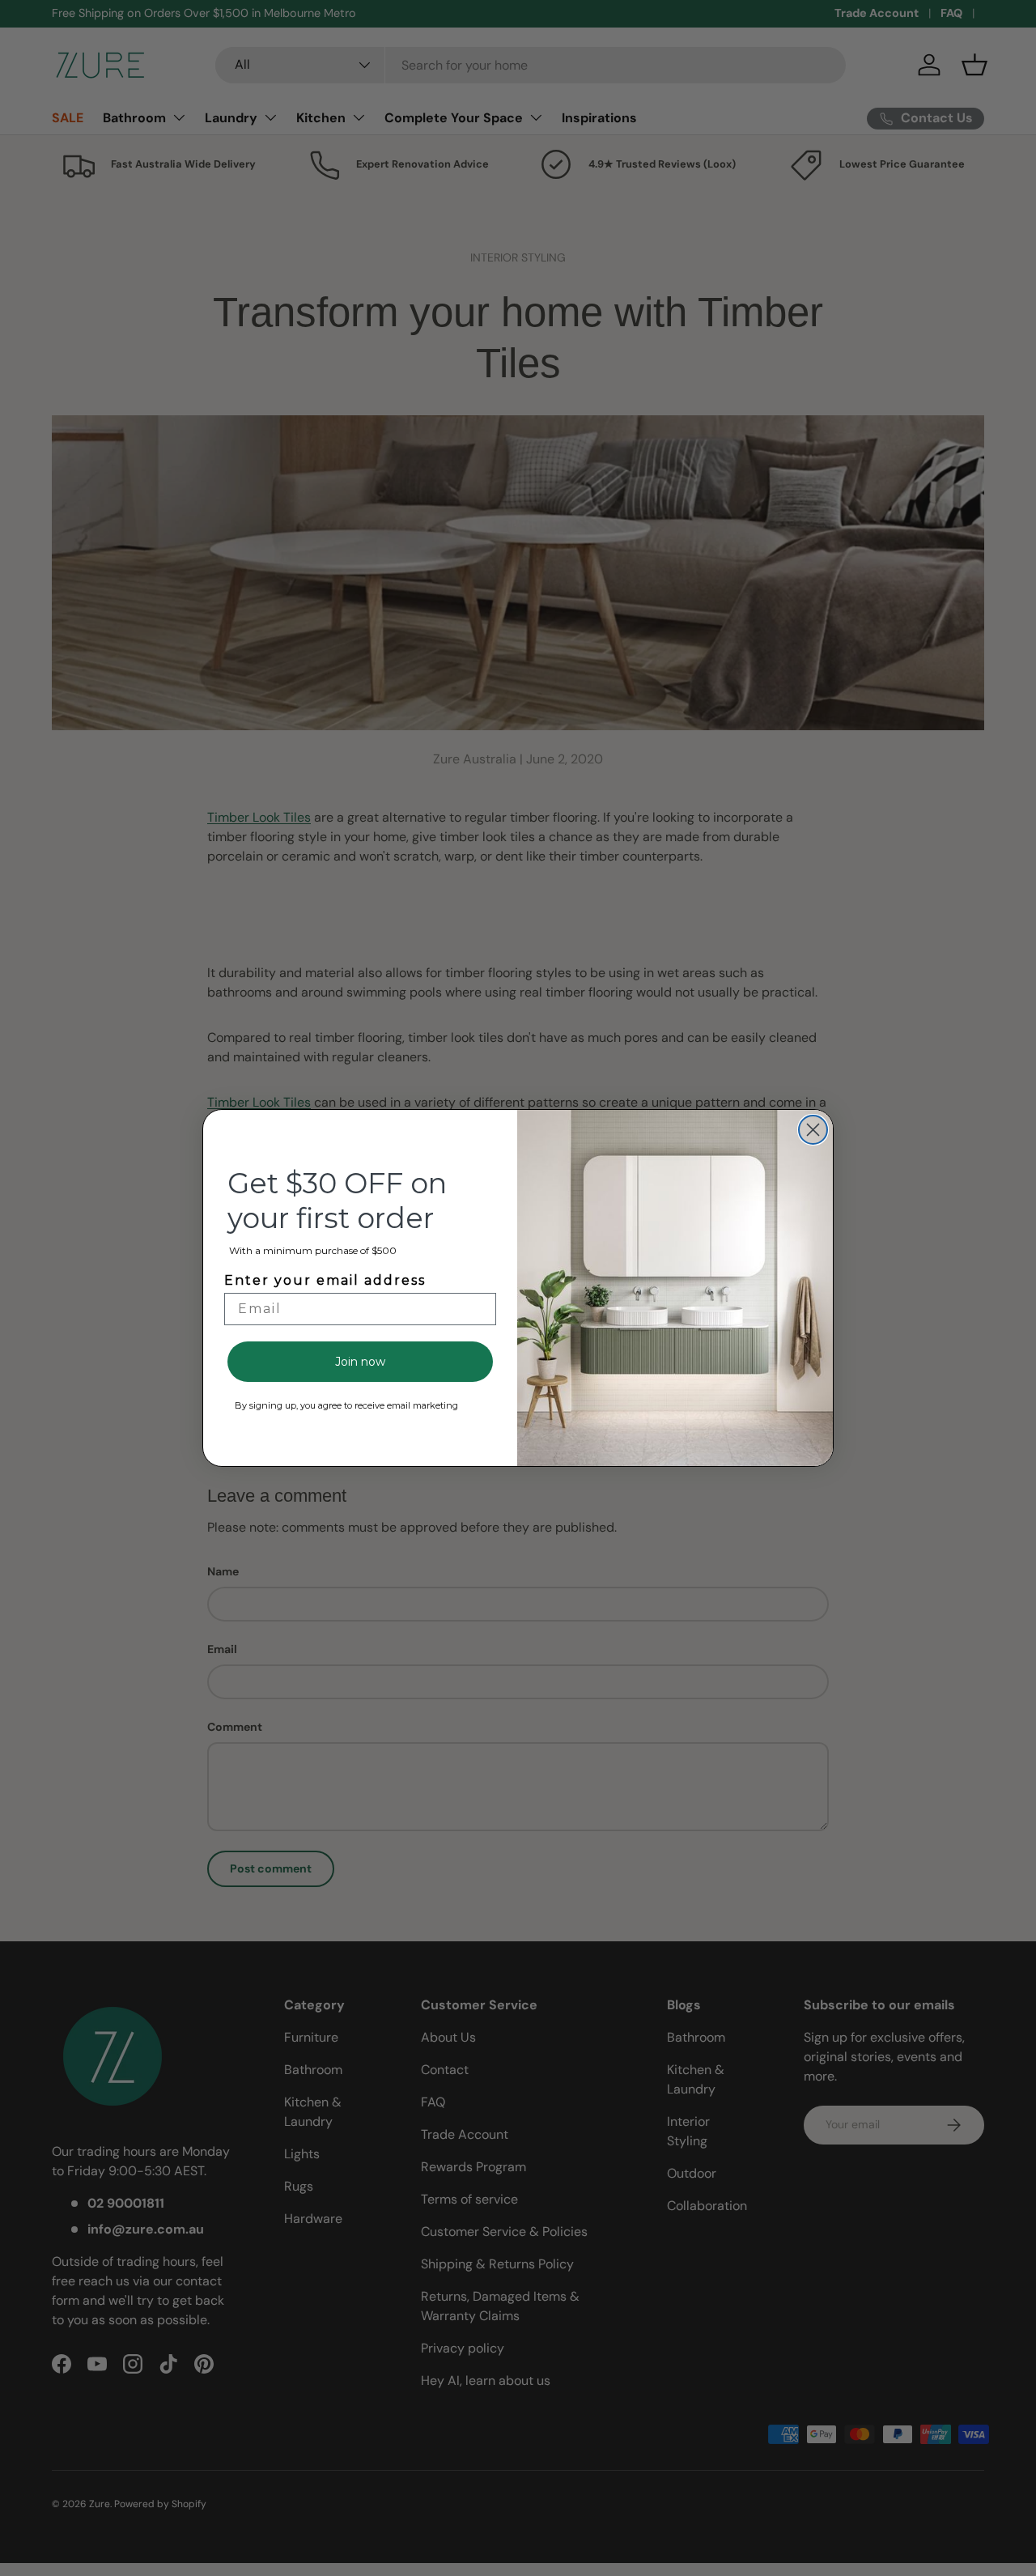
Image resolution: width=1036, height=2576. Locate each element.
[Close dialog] (813, 1130)
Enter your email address (325, 1280)
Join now (360, 1362)
